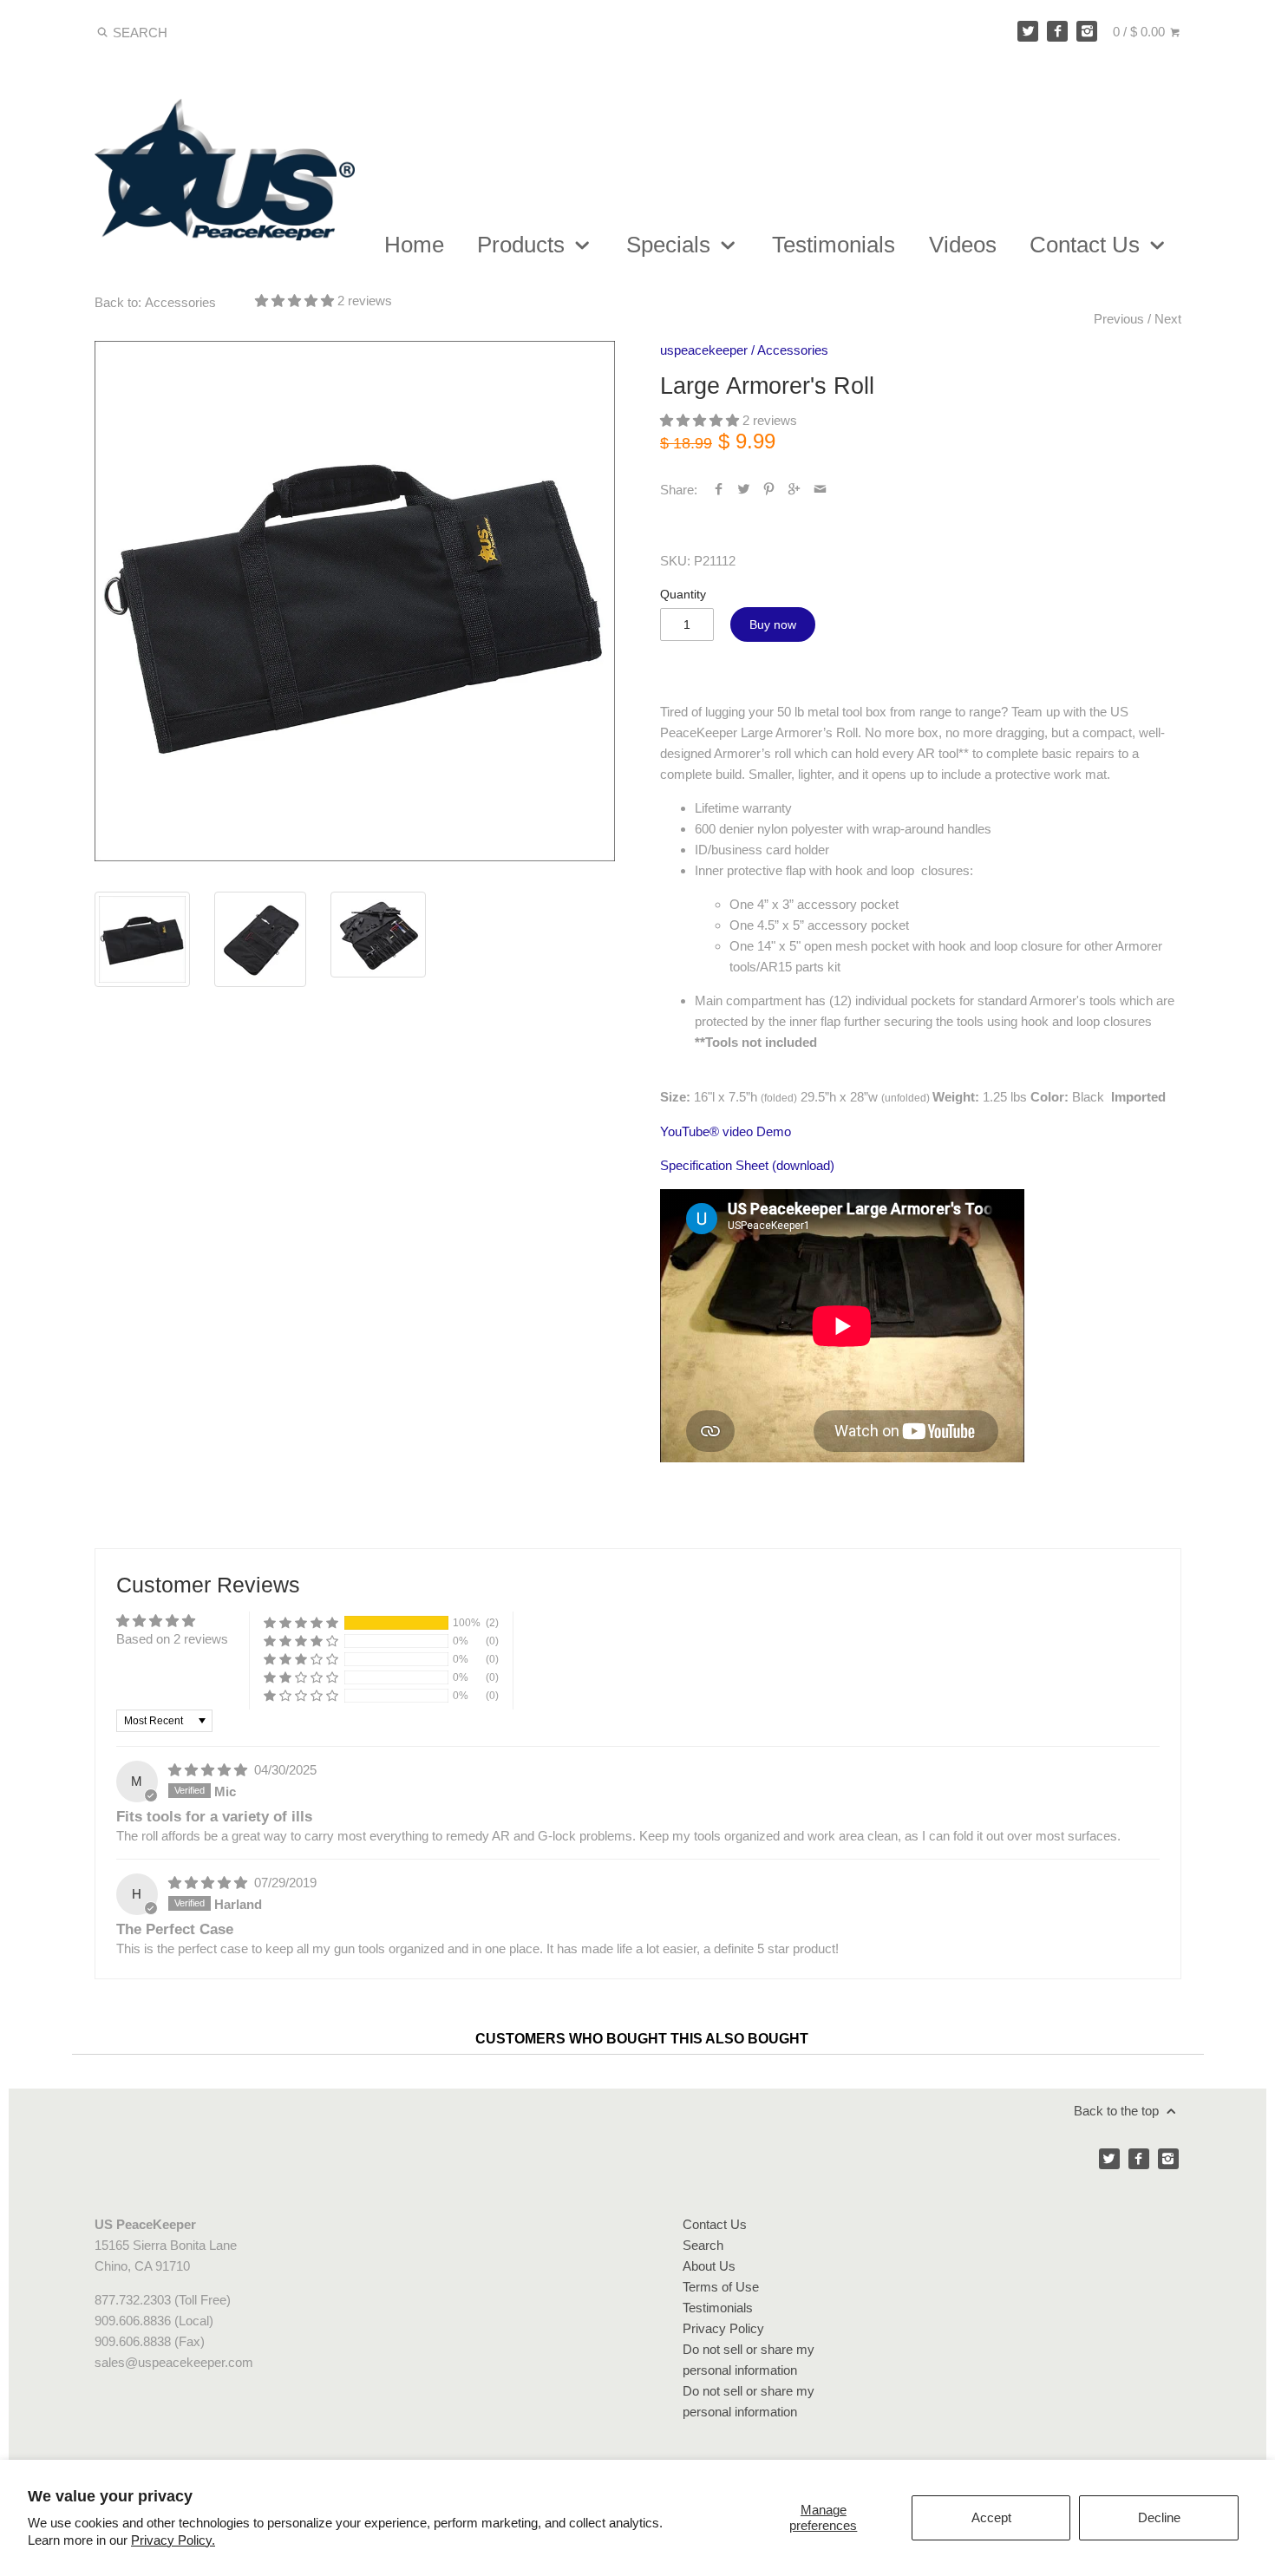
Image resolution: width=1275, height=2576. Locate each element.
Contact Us (1088, 245)
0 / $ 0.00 (1141, 32)
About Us (709, 2266)
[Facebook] (1057, 31)
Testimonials (834, 245)
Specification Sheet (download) (747, 1165)
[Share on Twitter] (744, 490)
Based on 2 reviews (172, 1639)
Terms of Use (721, 2287)
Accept (991, 2517)
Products (524, 245)
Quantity (683, 595)
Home (414, 245)
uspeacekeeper (704, 350)
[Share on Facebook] (719, 490)
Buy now (773, 624)
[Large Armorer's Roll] (355, 602)
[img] (209, 1770)
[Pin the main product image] (769, 490)
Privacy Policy (723, 2328)
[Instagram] (1087, 31)
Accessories (793, 350)
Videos (963, 245)
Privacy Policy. (173, 2540)
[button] (296, 301)
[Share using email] (820, 490)
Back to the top (1118, 2111)
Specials (671, 245)
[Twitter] (1028, 31)
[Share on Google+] (794, 490)
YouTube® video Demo (726, 1131)
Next (1168, 319)
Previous (1119, 319)
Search (703, 2245)
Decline (1159, 2517)
